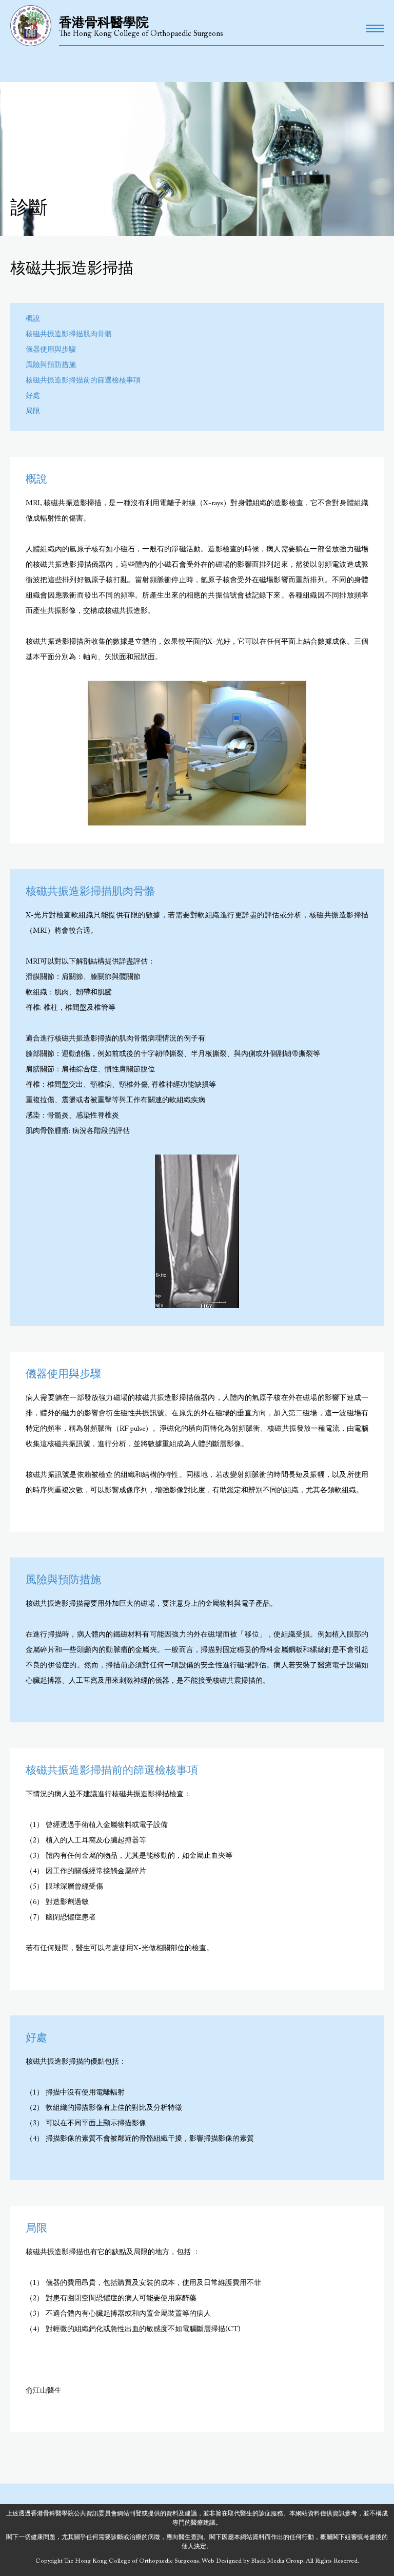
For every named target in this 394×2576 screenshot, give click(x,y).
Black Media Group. (278, 2561)
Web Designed (222, 2561)
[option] (197, 753)
